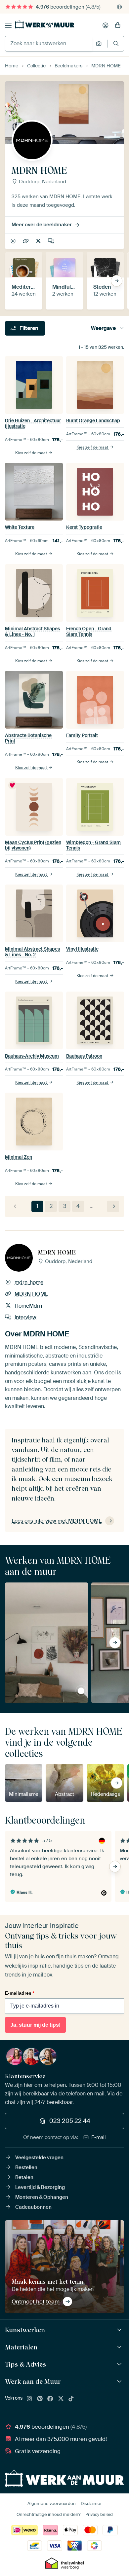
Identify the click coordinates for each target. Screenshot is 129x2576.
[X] (61, 2399)
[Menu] (8, 25)
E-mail (99, 2137)
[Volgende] (113, 1206)
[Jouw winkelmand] (118, 25)
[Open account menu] (106, 25)
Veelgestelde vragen (39, 2158)
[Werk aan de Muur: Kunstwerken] (120, 2330)
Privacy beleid (99, 2514)
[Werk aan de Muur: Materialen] (120, 2347)
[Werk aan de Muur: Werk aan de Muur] (120, 2382)
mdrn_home (14, 241)
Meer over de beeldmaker (42, 225)
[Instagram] (29, 2399)
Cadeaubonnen (33, 2207)
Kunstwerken (25, 2330)
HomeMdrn (39, 241)
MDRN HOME (26, 241)
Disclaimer (91, 2503)
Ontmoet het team (36, 2302)
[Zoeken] (116, 43)
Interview (52, 241)
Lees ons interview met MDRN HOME (57, 1521)
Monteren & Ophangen (42, 2197)
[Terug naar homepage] (45, 24)
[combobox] (49, 44)
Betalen (24, 2177)
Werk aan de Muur (33, 2381)
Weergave (103, 328)
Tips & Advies (25, 2364)
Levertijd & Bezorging (40, 2187)
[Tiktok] (71, 2399)
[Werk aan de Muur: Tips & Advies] (120, 2364)
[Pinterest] (40, 2399)
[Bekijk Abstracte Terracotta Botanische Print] (81, 1691)
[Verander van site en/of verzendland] (119, 7)
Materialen (21, 2347)
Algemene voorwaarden (52, 2503)
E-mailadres (20, 1993)
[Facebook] (50, 2399)
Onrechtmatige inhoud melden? (48, 2514)
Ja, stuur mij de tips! (35, 2025)
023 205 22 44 (70, 2121)
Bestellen (26, 2167)
